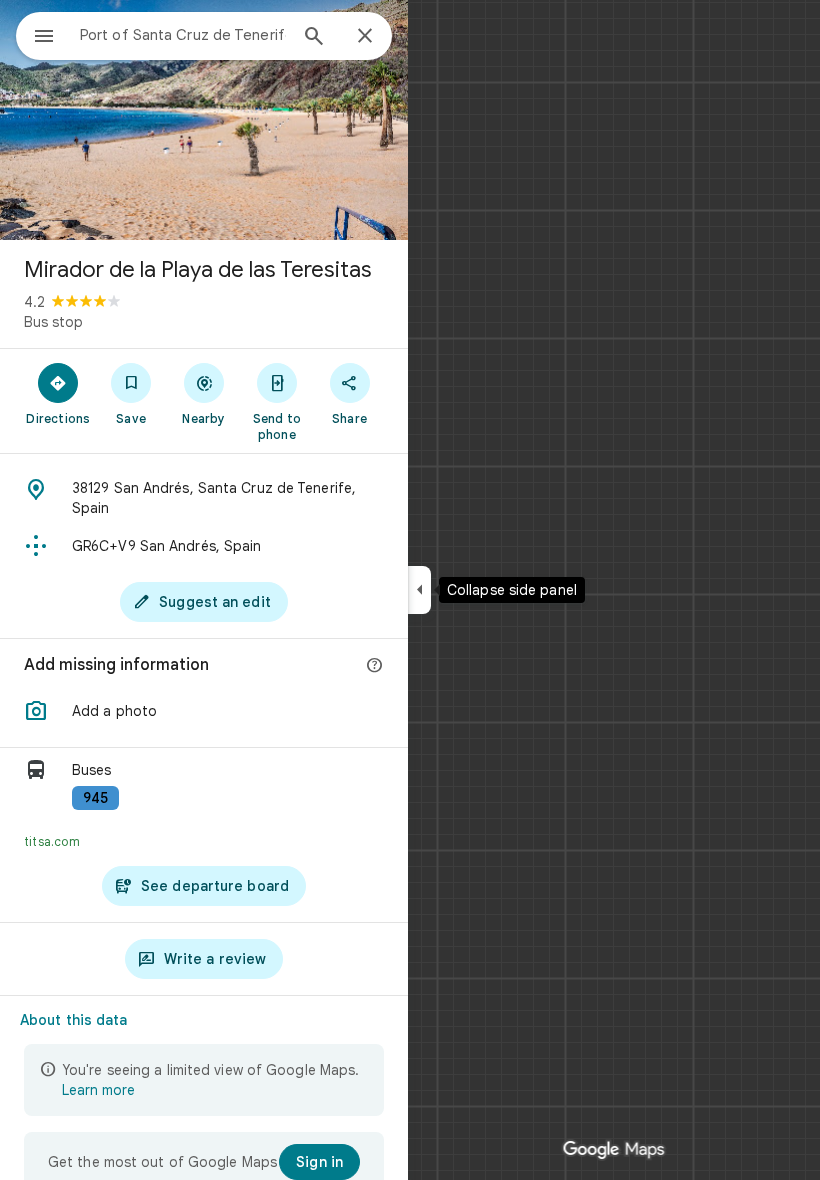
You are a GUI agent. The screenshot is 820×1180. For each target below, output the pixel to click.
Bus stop (53, 322)
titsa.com (52, 841)
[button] (204, 711)
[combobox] (183, 35)
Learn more (98, 1090)
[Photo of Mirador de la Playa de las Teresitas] (204, 120)
